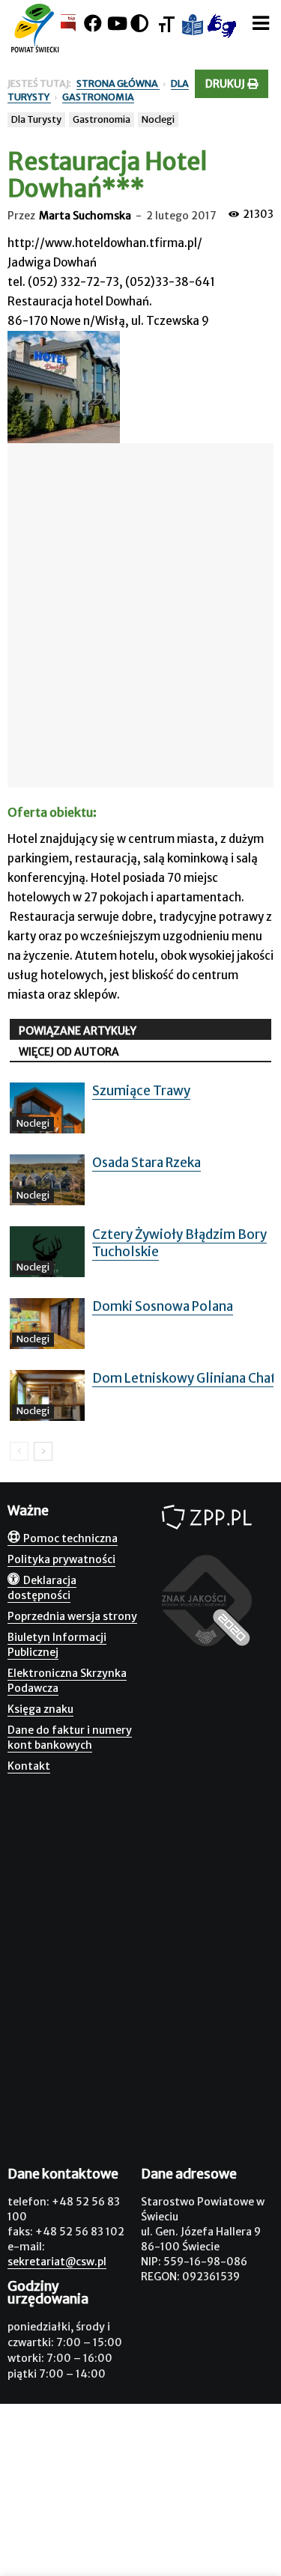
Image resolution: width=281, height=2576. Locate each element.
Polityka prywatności (61, 1559)
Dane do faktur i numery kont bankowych (70, 1738)
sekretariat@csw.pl (57, 2262)
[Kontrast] (139, 24)
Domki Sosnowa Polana (163, 1306)
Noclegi (158, 119)
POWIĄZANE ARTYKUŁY (78, 1031)
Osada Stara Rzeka (146, 1163)
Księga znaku (40, 1709)
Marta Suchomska (85, 216)
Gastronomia (102, 119)
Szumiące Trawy (141, 1091)
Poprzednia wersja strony (72, 1616)
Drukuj (226, 84)
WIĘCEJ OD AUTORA (69, 1052)
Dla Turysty (36, 119)
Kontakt (29, 1766)
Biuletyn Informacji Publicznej (57, 1645)
